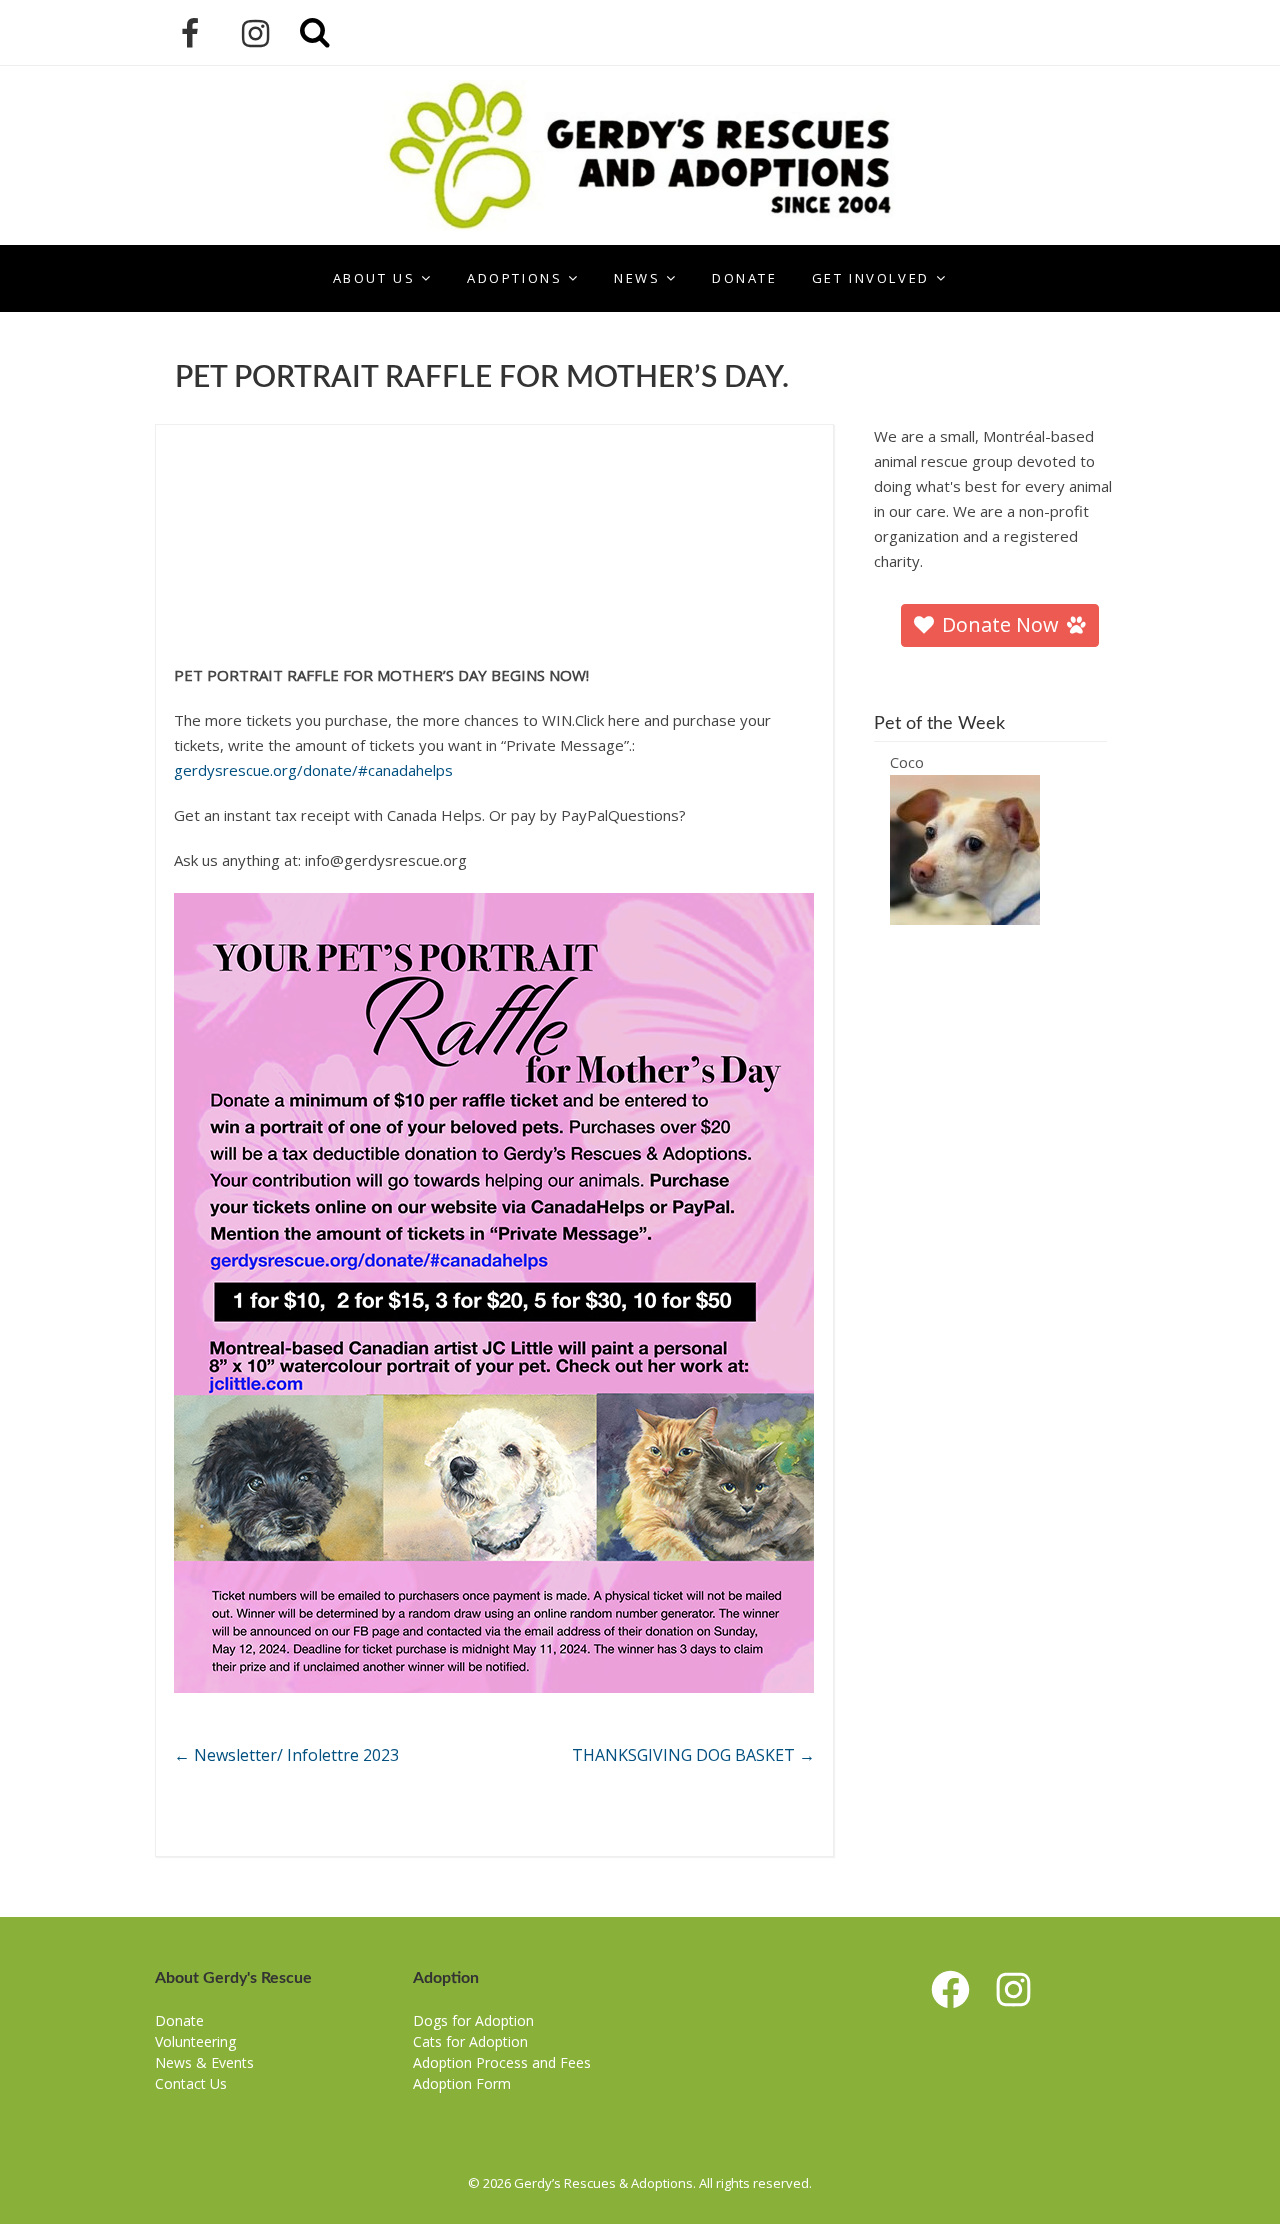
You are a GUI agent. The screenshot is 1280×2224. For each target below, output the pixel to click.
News (637, 278)
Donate (745, 278)
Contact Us (191, 2083)
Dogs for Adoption (473, 2020)
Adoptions (514, 278)
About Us (374, 278)
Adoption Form (462, 2083)
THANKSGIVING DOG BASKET (693, 1755)
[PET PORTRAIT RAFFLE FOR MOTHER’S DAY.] (494, 455)
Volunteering (195, 2041)
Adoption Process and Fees (502, 2062)
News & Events (204, 2062)
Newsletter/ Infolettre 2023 (286, 1755)
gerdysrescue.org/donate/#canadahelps (313, 770)
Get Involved (871, 278)
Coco (907, 762)
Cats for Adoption (470, 2041)
